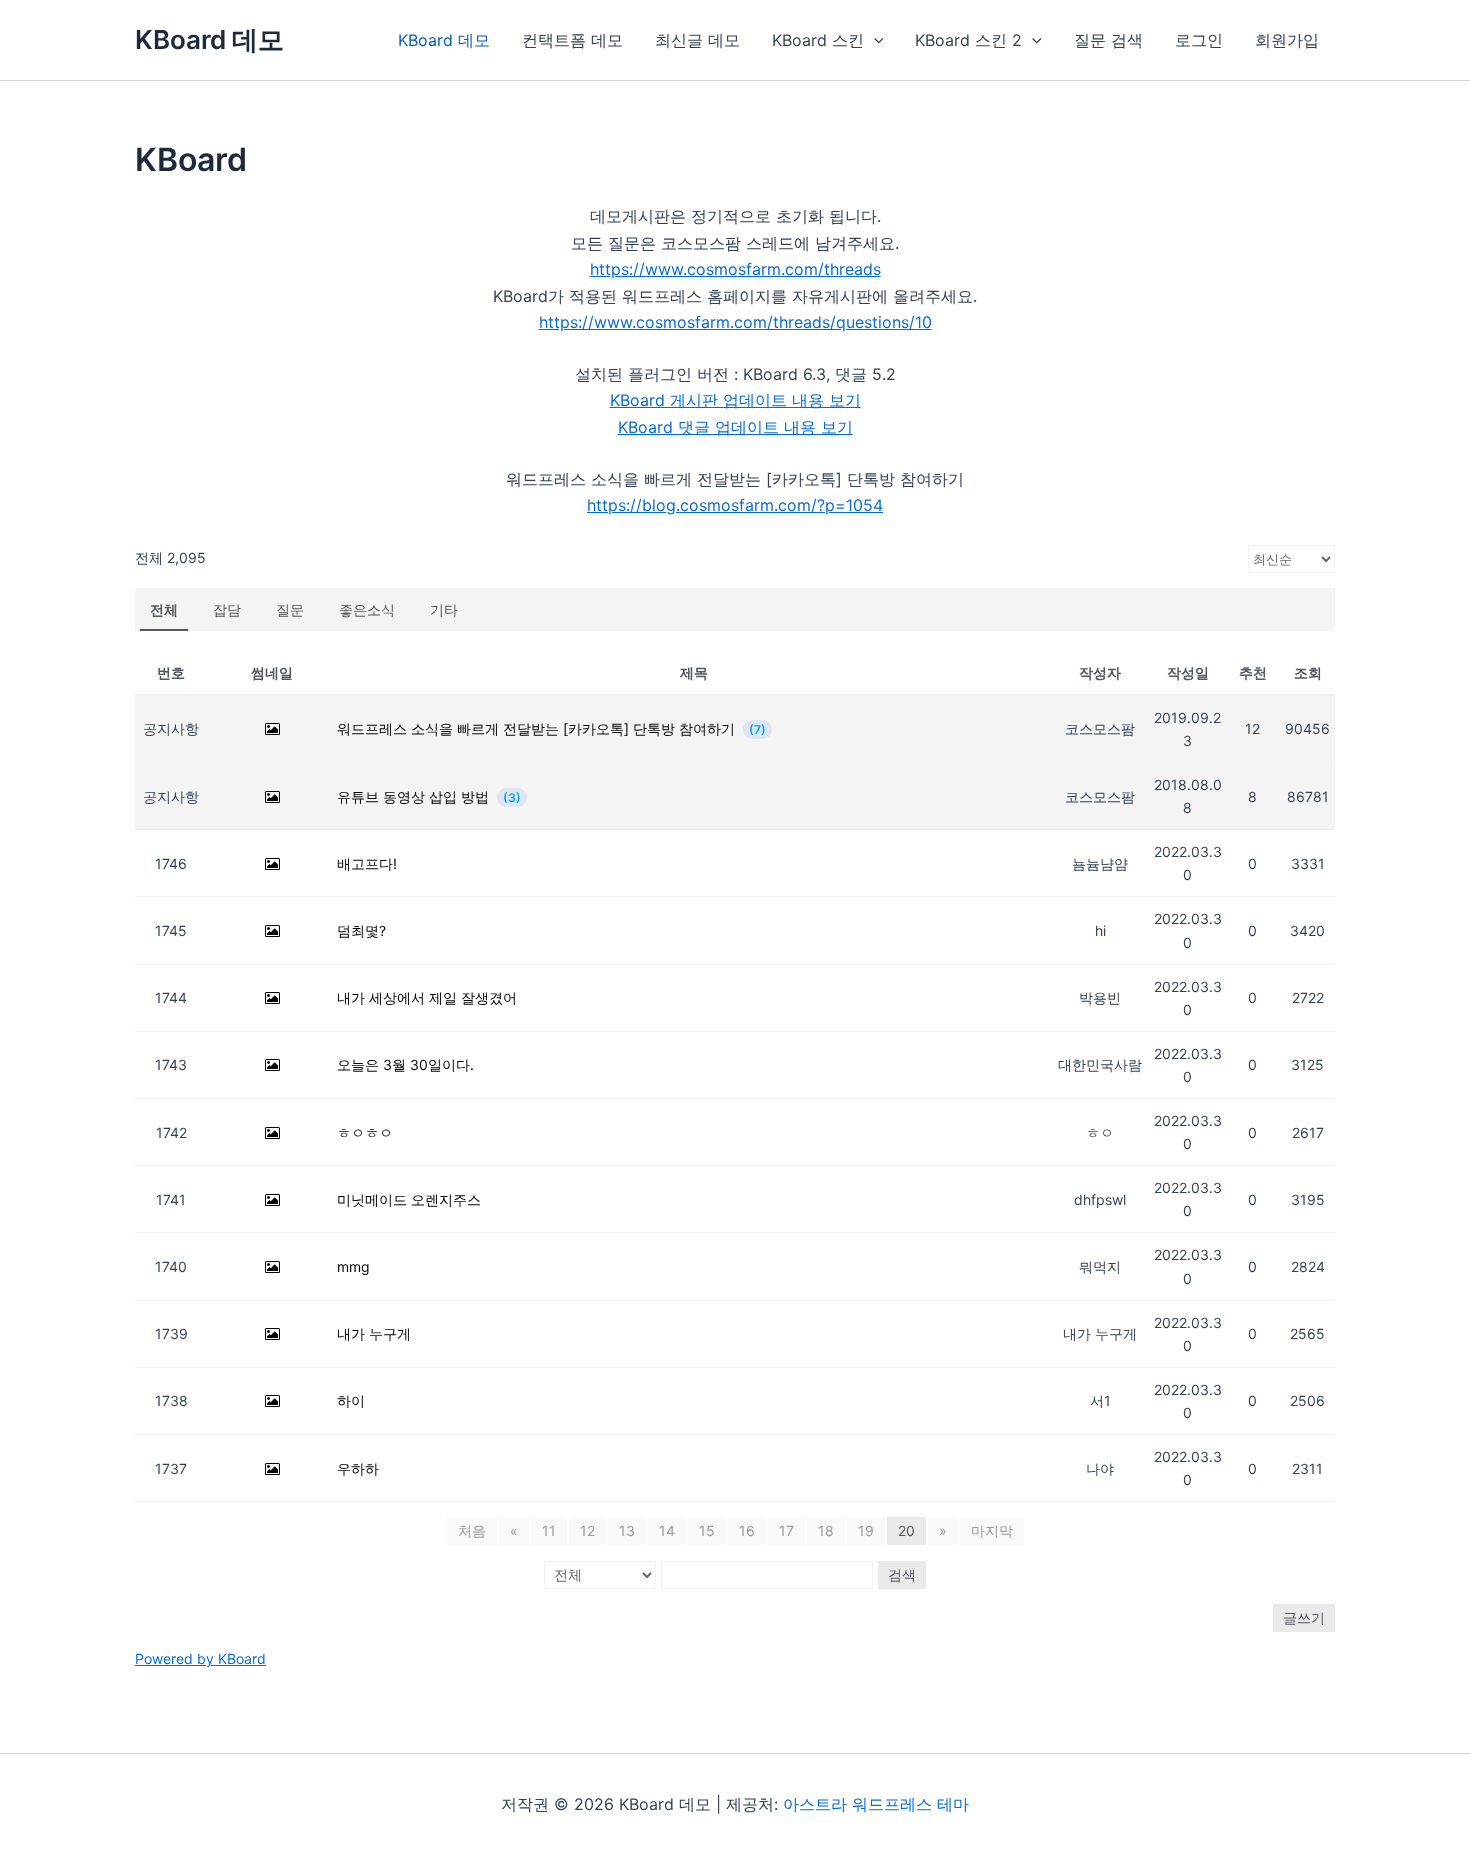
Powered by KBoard (200, 1658)
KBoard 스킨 (818, 40)
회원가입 (1287, 40)
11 (549, 1530)
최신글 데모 (697, 40)
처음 (472, 1530)
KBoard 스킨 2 (968, 40)
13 (627, 1530)
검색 (902, 1574)
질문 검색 (1108, 40)
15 (707, 1530)
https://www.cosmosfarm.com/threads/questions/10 (735, 322)
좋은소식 (367, 609)
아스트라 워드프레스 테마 (876, 1804)
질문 (290, 609)
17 (786, 1530)
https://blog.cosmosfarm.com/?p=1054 (735, 505)
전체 (164, 609)
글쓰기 (1304, 1617)
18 (826, 1530)
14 (667, 1530)
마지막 (992, 1530)
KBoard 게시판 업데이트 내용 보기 (735, 400)
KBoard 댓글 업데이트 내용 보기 (735, 427)
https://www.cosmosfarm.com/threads (735, 269)
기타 (444, 609)
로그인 (1199, 40)
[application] (874, 40)
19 (866, 1530)
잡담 (227, 609)
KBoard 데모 (209, 39)
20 (906, 1530)
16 (747, 1530)
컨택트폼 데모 (572, 40)
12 (587, 1530)
